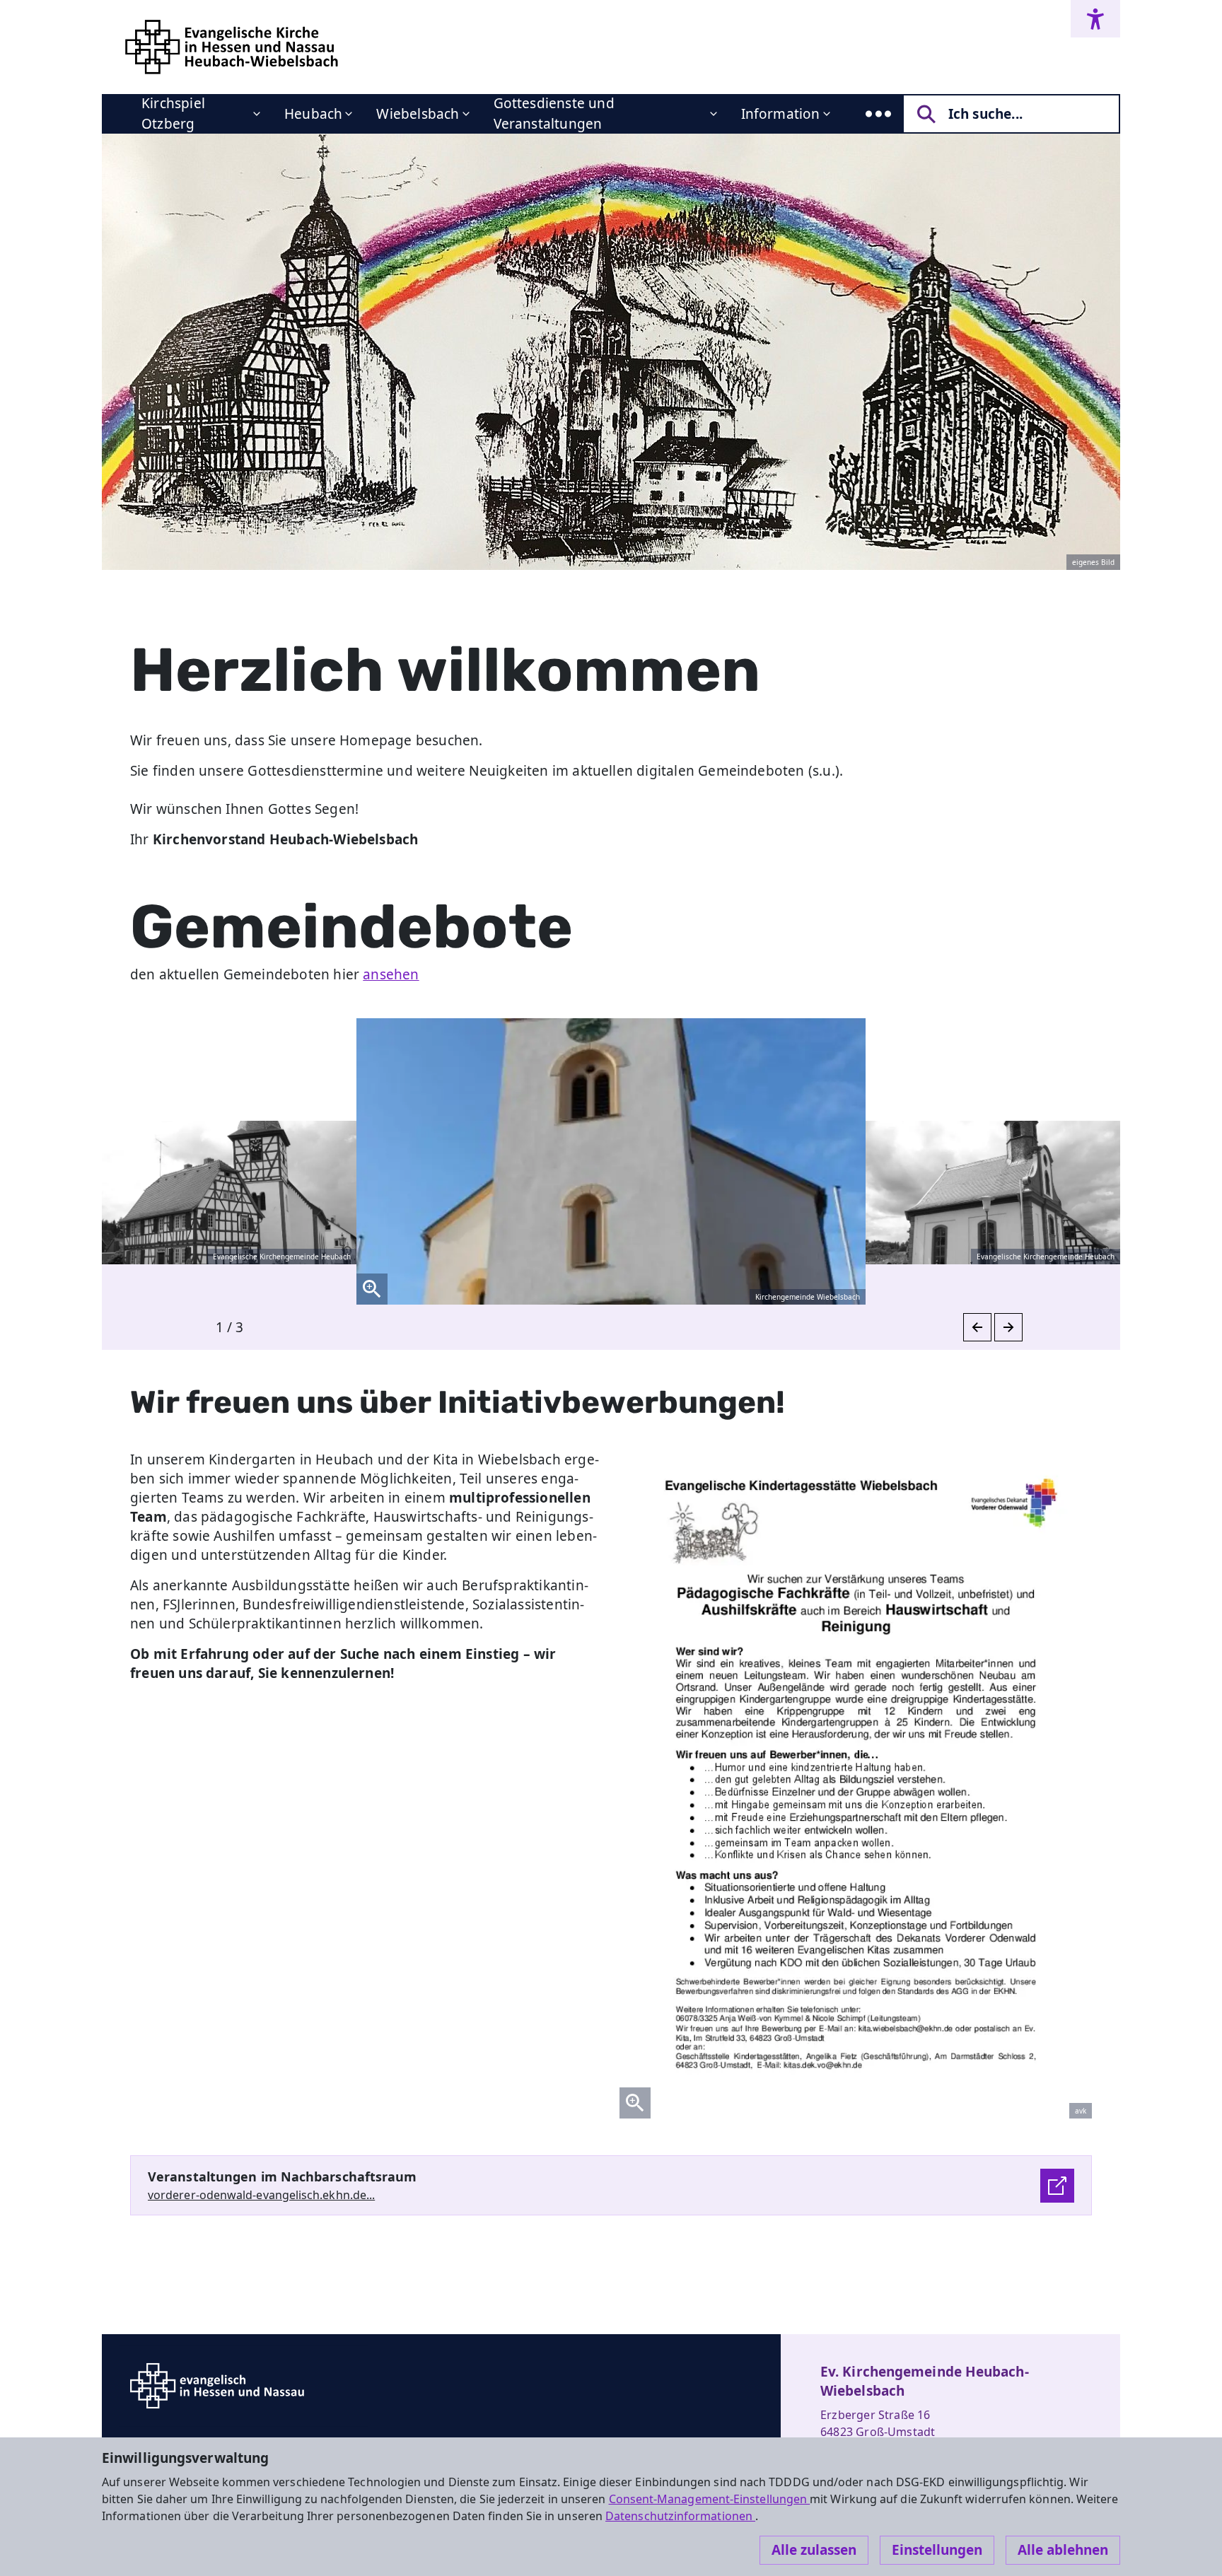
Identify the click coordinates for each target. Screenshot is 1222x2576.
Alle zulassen (814, 2550)
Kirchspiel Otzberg (173, 113)
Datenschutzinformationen (680, 2516)
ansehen (391, 974)
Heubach (313, 114)
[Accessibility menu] (1095, 19)
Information (781, 114)
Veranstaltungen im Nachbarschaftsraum (283, 2176)
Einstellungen (937, 2550)
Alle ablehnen (1063, 2550)
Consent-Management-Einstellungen (710, 2499)
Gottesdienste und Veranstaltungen (554, 113)
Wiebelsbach (418, 114)
